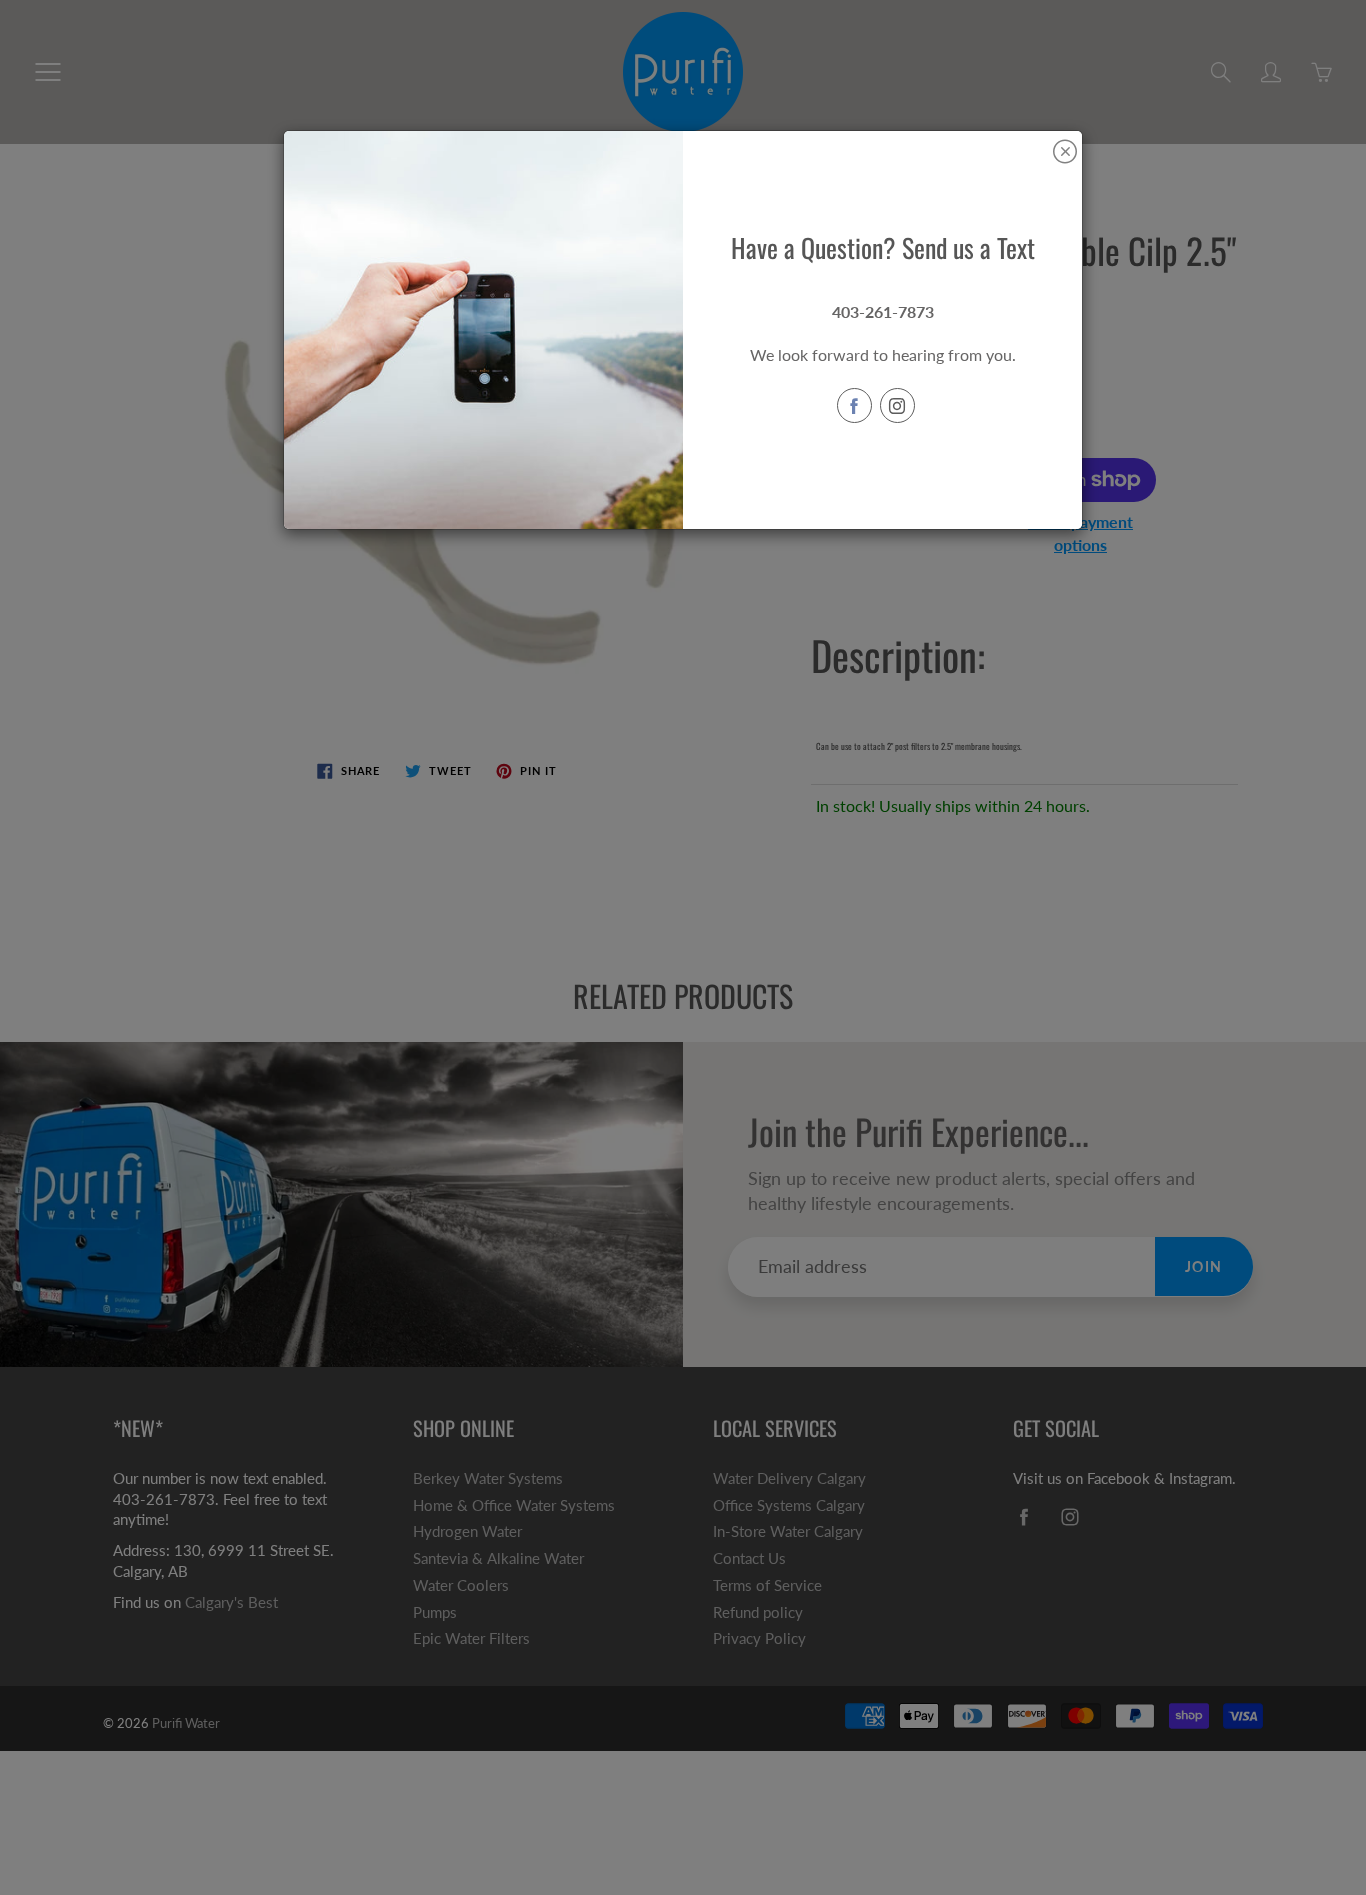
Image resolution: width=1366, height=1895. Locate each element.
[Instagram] (897, 405)
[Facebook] (854, 405)
